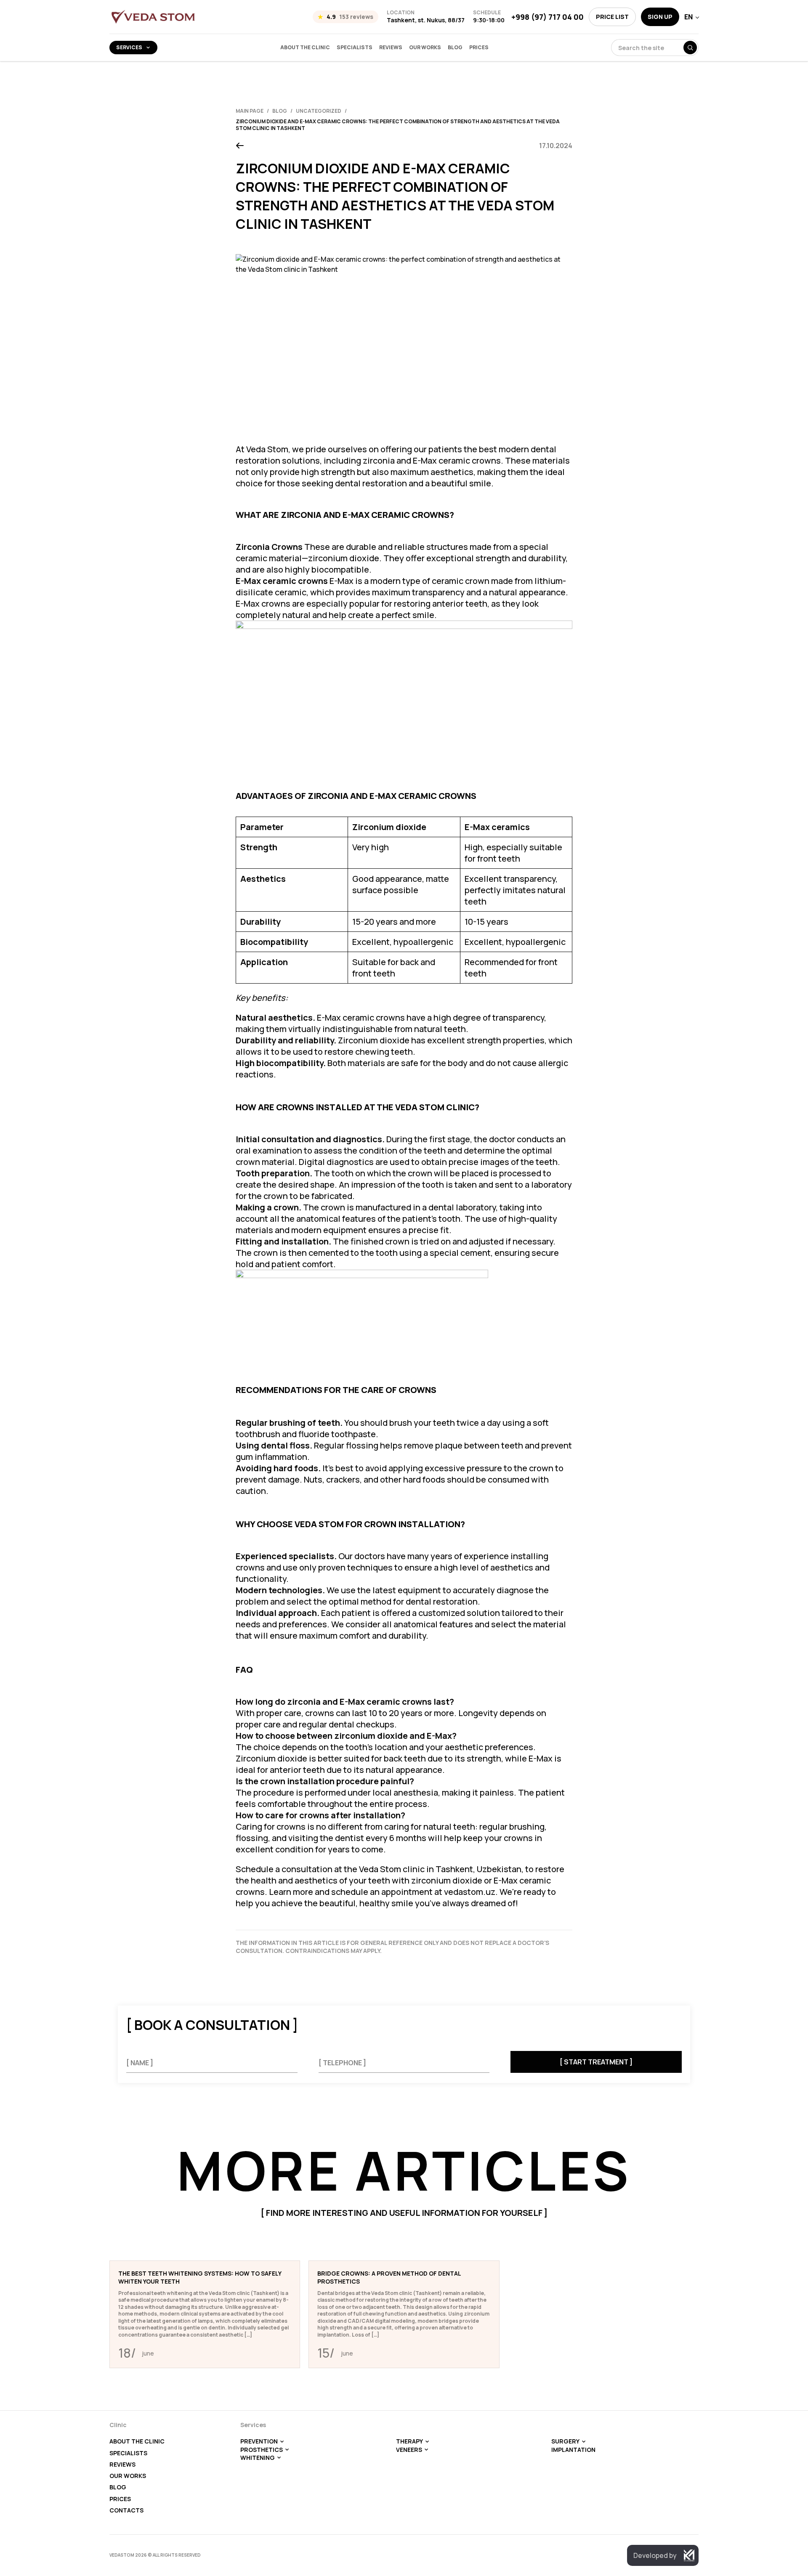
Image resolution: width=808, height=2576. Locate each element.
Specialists (355, 48)
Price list (612, 17)
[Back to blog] (240, 146)
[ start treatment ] (596, 2062)
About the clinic (305, 48)
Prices (479, 48)
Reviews (391, 48)
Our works (425, 48)
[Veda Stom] (153, 17)
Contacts (126, 2510)
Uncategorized (319, 111)
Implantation (573, 2450)
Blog (455, 48)
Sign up (660, 17)
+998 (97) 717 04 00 (548, 17)
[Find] (690, 48)
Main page (250, 111)
